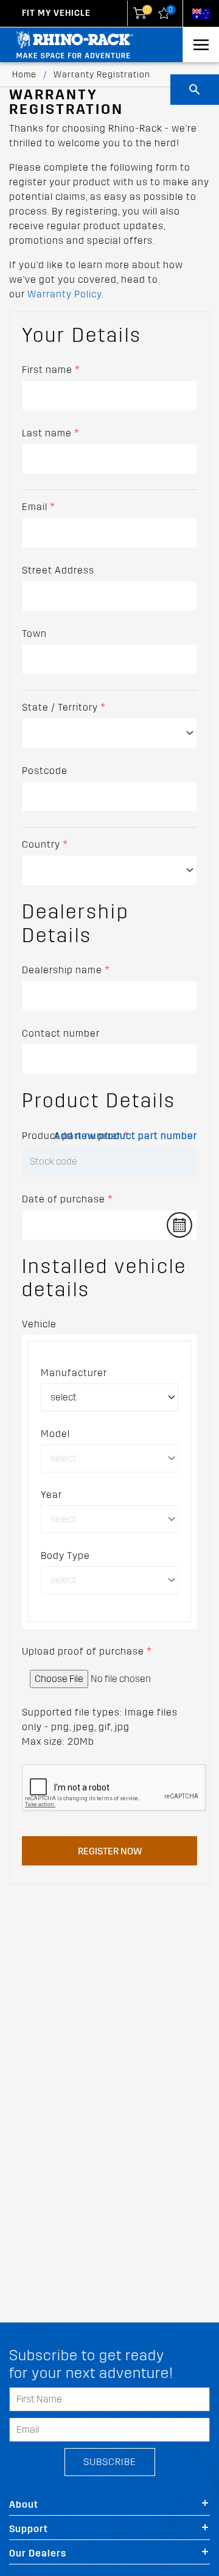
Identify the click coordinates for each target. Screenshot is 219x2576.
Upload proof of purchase (87, 1651)
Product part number (75, 1136)
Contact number (61, 1033)
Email (39, 507)
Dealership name (66, 970)
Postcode (45, 771)
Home (24, 75)
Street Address (58, 570)
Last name (51, 433)
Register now (110, 1851)
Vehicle (39, 1324)
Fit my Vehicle (56, 13)
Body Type (65, 1556)
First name (51, 370)
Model (55, 1434)
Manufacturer (74, 1373)
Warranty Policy (64, 294)
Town (34, 633)
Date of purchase (68, 1199)
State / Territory (64, 707)
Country (45, 844)
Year (51, 1495)
